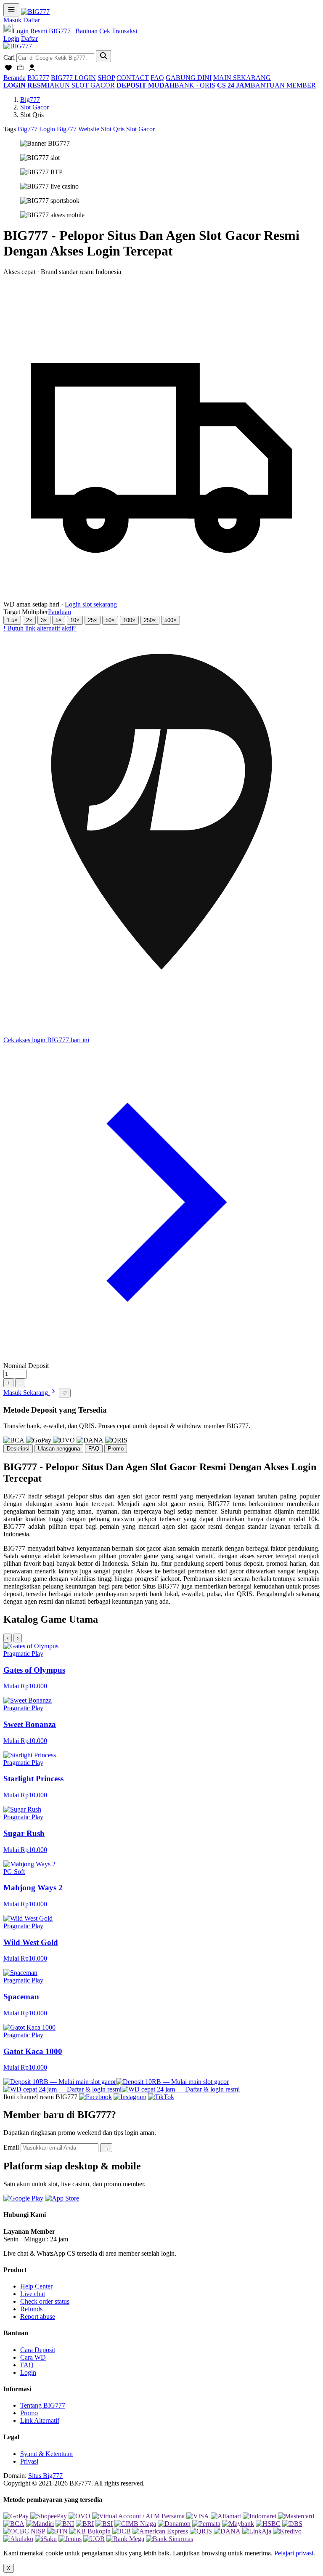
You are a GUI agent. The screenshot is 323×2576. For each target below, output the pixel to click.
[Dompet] (20, 70)
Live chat (33, 2294)
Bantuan (86, 31)
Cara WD (33, 2357)
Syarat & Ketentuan (46, 2454)
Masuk (12, 20)
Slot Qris (113, 129)
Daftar (32, 20)
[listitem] (161, 1666)
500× (171, 620)
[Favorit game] (8, 70)
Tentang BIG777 (43, 2405)
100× (129, 620)
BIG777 (38, 78)
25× (93, 620)
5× (59, 620)
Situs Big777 (45, 2476)
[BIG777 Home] (18, 46)
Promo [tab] (116, 1449)
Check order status (45, 2301)
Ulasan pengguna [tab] (59, 1449)
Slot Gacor (34, 107)
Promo (29, 2413)
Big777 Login (36, 129)
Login (11, 39)
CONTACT (133, 78)
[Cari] (103, 56)
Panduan (60, 612)
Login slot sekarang (91, 604)
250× (150, 620)
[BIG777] (35, 12)
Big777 (30, 100)
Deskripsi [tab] (18, 1449)
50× (110, 620)
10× (75, 620)
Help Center (36, 2286)
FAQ (157, 78)
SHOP (106, 78)
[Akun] (32, 70)
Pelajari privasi (294, 2553)
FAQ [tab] (94, 1449)
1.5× (12, 620)
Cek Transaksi (118, 31)
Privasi (29, 2461)
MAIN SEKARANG (242, 78)
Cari (9, 57)
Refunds (31, 2309)
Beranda (15, 78)
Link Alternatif (40, 2420)
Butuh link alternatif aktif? (40, 628)
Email (11, 2147)
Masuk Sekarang (26, 1393)
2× (29, 620)
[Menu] (11, 10)
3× (44, 620)
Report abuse (38, 2317)
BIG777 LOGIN (73, 78)
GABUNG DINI (189, 78)
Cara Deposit (38, 2350)
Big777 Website (78, 129)
